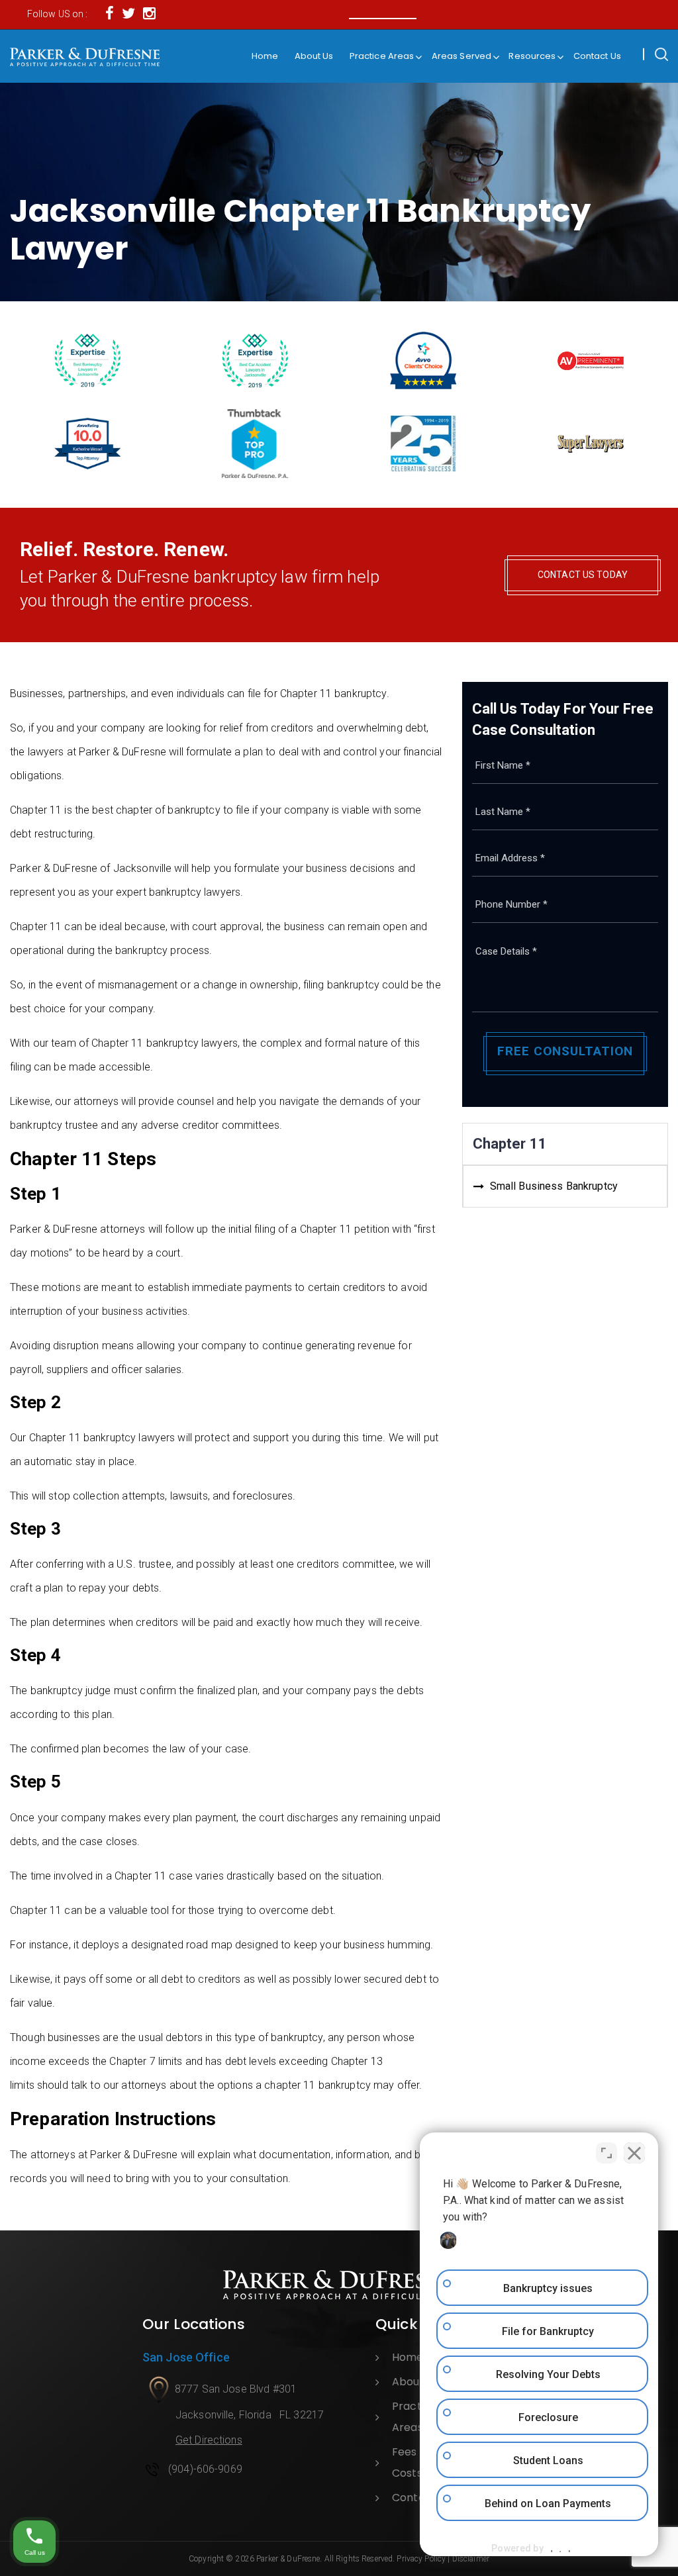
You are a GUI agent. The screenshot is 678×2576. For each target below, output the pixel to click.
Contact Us (597, 56)
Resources (532, 56)
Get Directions (209, 2440)
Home (265, 56)
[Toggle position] (606, 2153)
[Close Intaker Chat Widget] (634, 2153)
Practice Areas (382, 56)
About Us (314, 56)
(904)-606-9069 (205, 2469)
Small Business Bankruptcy (554, 1186)
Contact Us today (583, 575)
